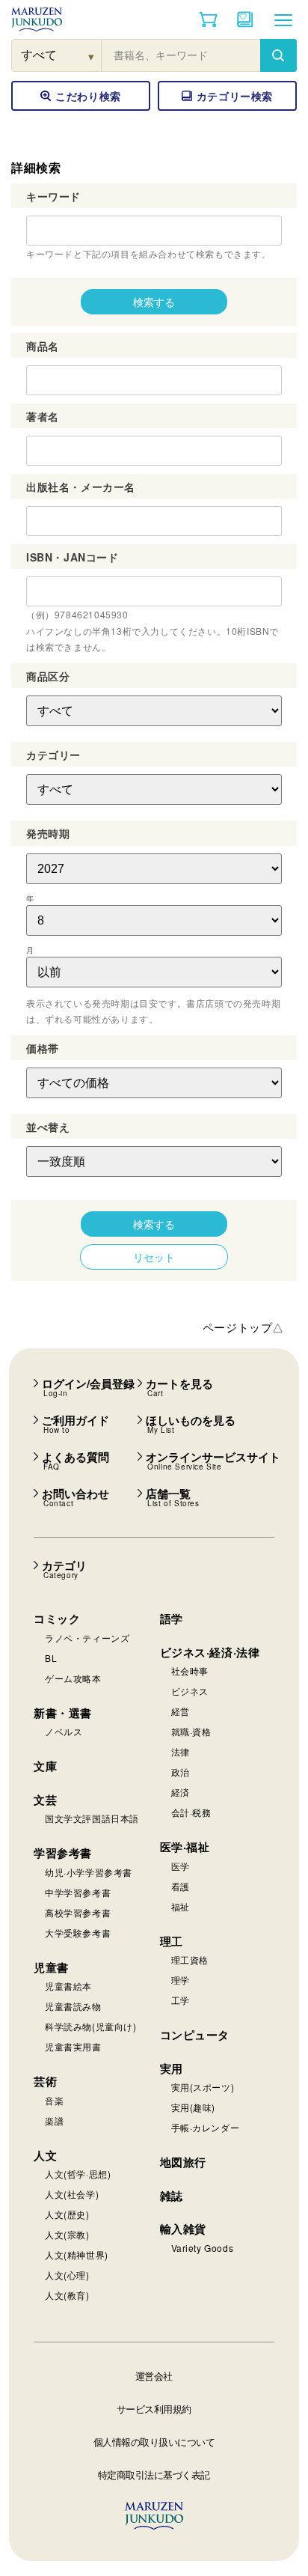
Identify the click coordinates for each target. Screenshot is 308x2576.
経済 (181, 1792)
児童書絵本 (68, 1986)
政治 (181, 1772)
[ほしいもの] (245, 19)
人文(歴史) (67, 2214)
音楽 (54, 2100)
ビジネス (190, 1691)
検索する (154, 302)
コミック (57, 1619)
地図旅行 (183, 2162)
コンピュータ (195, 2035)
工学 (181, 2000)
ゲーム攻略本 (73, 1678)
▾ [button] (92, 56)
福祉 (181, 1906)
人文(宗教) (67, 2234)
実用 (172, 2068)
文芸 (45, 1800)
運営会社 (154, 2376)
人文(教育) (67, 2295)
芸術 (45, 2081)
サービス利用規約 (154, 2409)
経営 (181, 1711)
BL (51, 1658)
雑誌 (172, 2196)
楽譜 (54, 2120)
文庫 (45, 1766)
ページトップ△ (243, 1327)
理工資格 (190, 1960)
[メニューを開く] (283, 19)
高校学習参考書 (78, 1912)
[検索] (278, 55)
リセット (154, 1257)
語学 (172, 1619)
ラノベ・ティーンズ (87, 1638)
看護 (181, 1886)
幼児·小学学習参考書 (89, 1872)
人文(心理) (67, 2275)
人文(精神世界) (77, 2254)
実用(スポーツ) (203, 2087)
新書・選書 (63, 1713)
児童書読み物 (73, 2006)
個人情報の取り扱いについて (154, 2442)
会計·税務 (191, 1812)
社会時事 (190, 1671)
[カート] (208, 19)
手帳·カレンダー (206, 2127)
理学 (181, 1980)
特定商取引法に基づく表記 (154, 2475)
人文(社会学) (72, 2194)
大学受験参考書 (78, 1933)
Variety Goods (203, 2248)
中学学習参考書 (78, 1892)
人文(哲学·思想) (78, 2174)
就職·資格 (191, 1731)
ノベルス (64, 1731)
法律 (181, 1751)
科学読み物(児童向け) (91, 2026)
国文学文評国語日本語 (92, 1818)
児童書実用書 (73, 2046)
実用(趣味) (194, 2107)
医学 (181, 1866)
